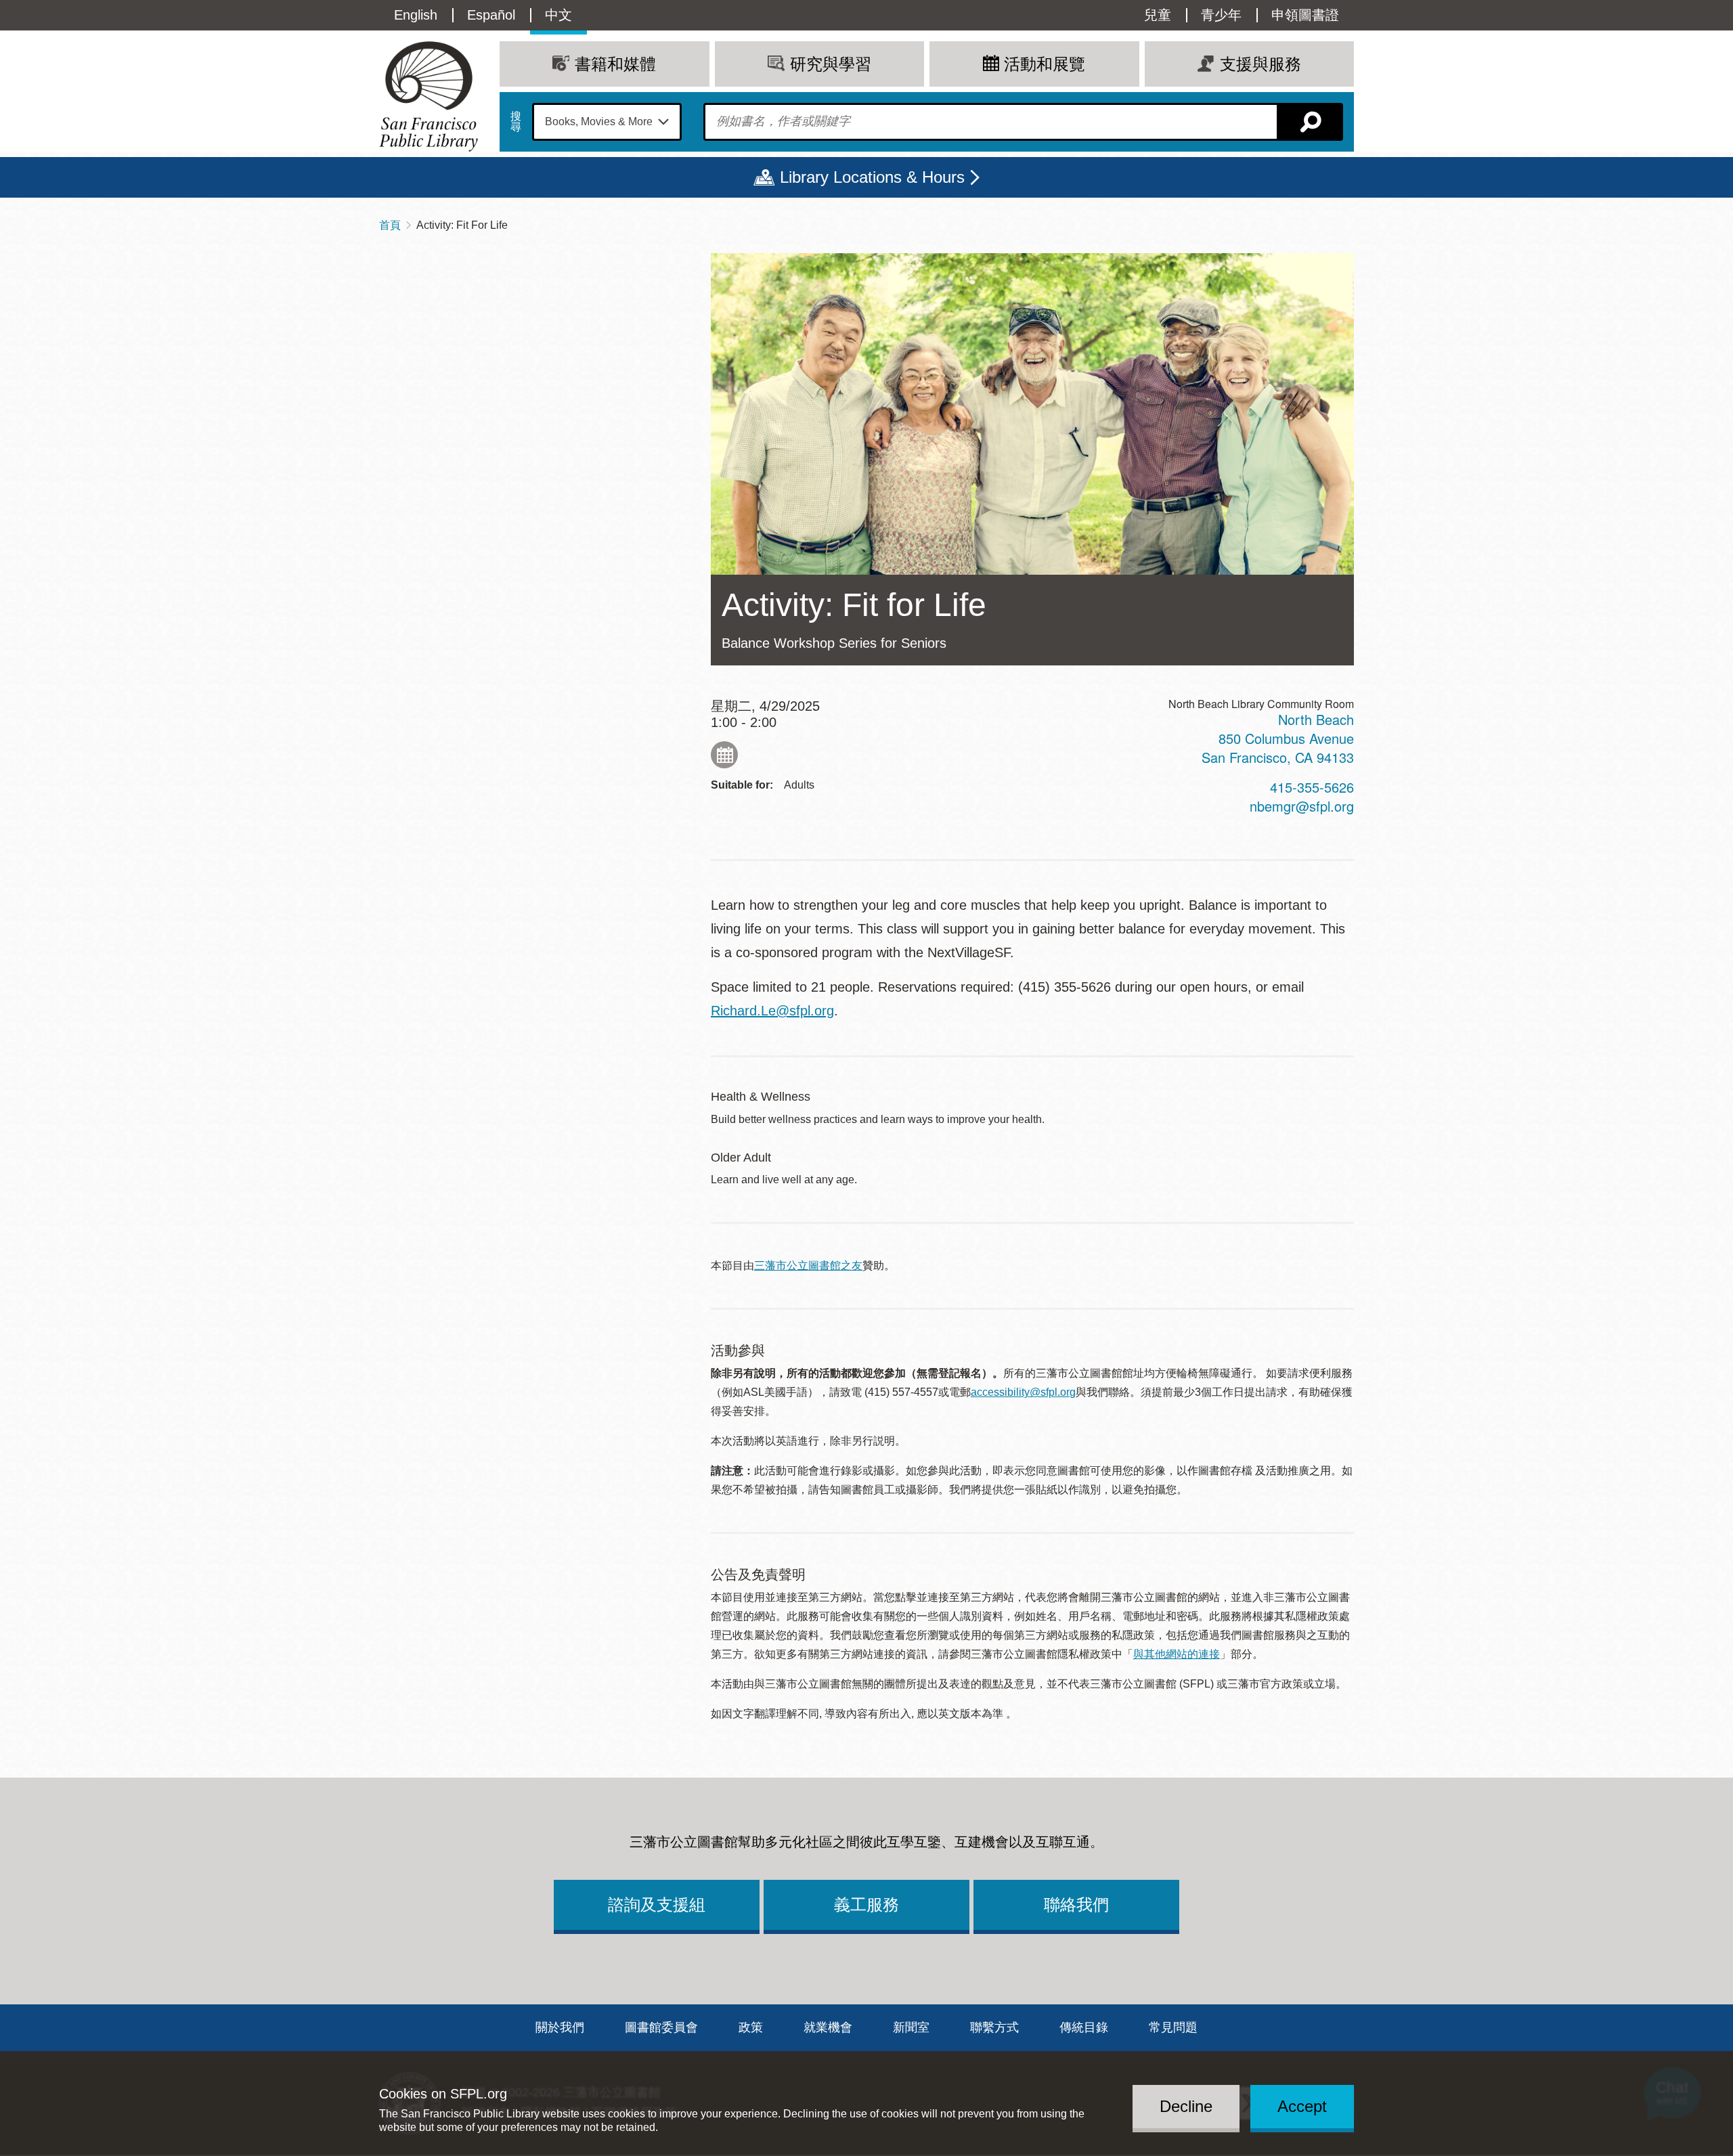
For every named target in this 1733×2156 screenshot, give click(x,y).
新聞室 (911, 2027)
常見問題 (1173, 2027)
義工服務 (866, 1905)
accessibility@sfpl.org (1023, 1392)
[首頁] (429, 96)
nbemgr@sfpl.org (1302, 806)
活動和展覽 (1045, 64)
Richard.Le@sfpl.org (772, 1011)
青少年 (1221, 15)
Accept (1302, 2106)
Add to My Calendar (724, 755)
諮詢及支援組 (657, 1905)
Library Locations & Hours (872, 177)
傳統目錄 (1084, 2027)
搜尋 (516, 122)
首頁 (390, 225)
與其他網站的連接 (1177, 1654)
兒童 (1158, 15)
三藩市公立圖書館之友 (808, 1266)
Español (491, 15)
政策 (751, 2027)
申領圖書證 (1305, 15)
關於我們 (560, 2027)
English (416, 15)
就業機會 (828, 2027)
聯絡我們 (1076, 1905)
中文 (558, 15)
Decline (1186, 2106)
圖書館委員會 (661, 2027)
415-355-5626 (1312, 787)
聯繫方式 (994, 2027)
